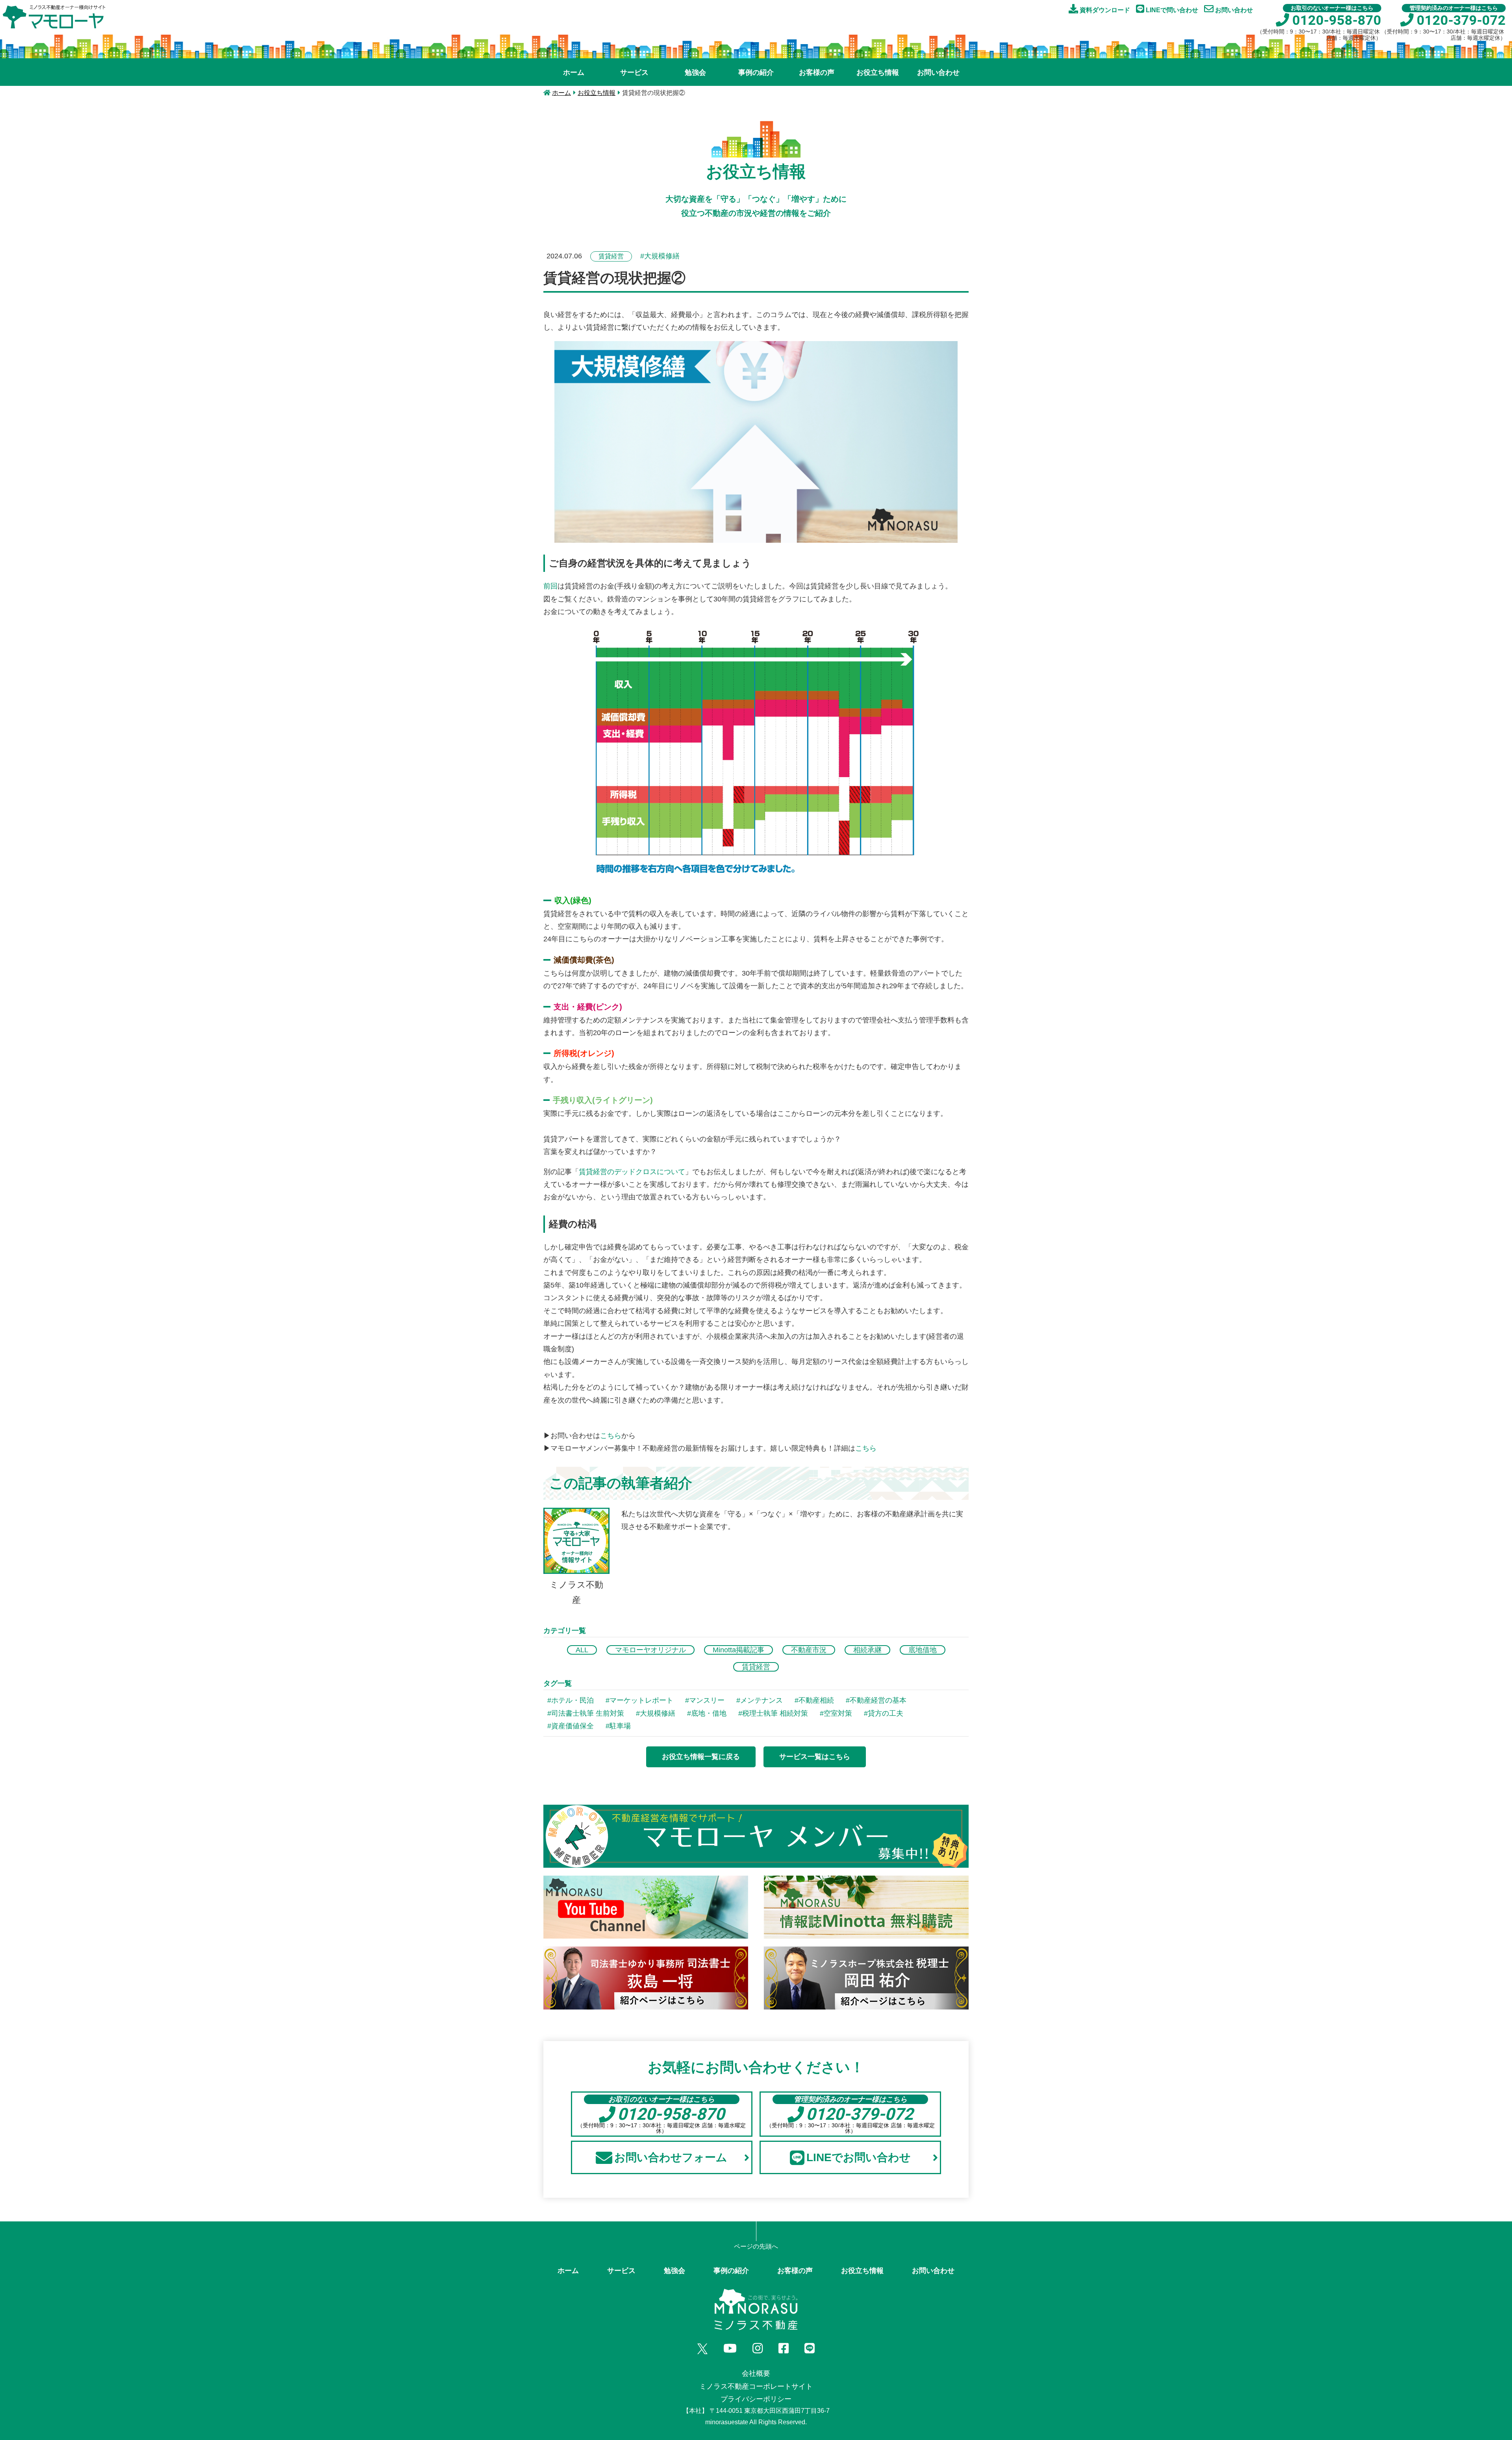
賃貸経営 (756, 1667)
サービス (634, 72)
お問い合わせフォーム (671, 2157)
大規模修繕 (658, 1713)
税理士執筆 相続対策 (775, 1713)
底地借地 (923, 1650)
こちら (611, 1436)
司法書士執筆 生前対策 (588, 1713)
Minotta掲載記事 (738, 1650)
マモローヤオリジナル (650, 1650)
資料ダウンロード (1104, 10)
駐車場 (620, 1726)
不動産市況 (809, 1650)
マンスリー (707, 1700)
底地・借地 (709, 1713)
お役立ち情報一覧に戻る (701, 1757)
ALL (582, 1650)
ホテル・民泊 (573, 1700)
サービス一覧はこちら (815, 1757)
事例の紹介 (756, 72)
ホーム (574, 72)
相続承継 (867, 1650)
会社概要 (756, 2373)
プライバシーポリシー (756, 2399)
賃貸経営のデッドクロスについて (632, 1172)
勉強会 (695, 72)
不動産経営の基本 (878, 1700)
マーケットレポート (641, 1700)
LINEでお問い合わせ (859, 2157)
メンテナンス (762, 1700)
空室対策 (838, 1713)
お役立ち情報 (878, 72)
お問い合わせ (1233, 10)
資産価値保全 (573, 1726)
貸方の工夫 (886, 1713)
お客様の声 (817, 72)
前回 (550, 586)
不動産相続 (816, 1700)
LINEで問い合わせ (1171, 10)
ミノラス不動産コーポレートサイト (756, 2386)
